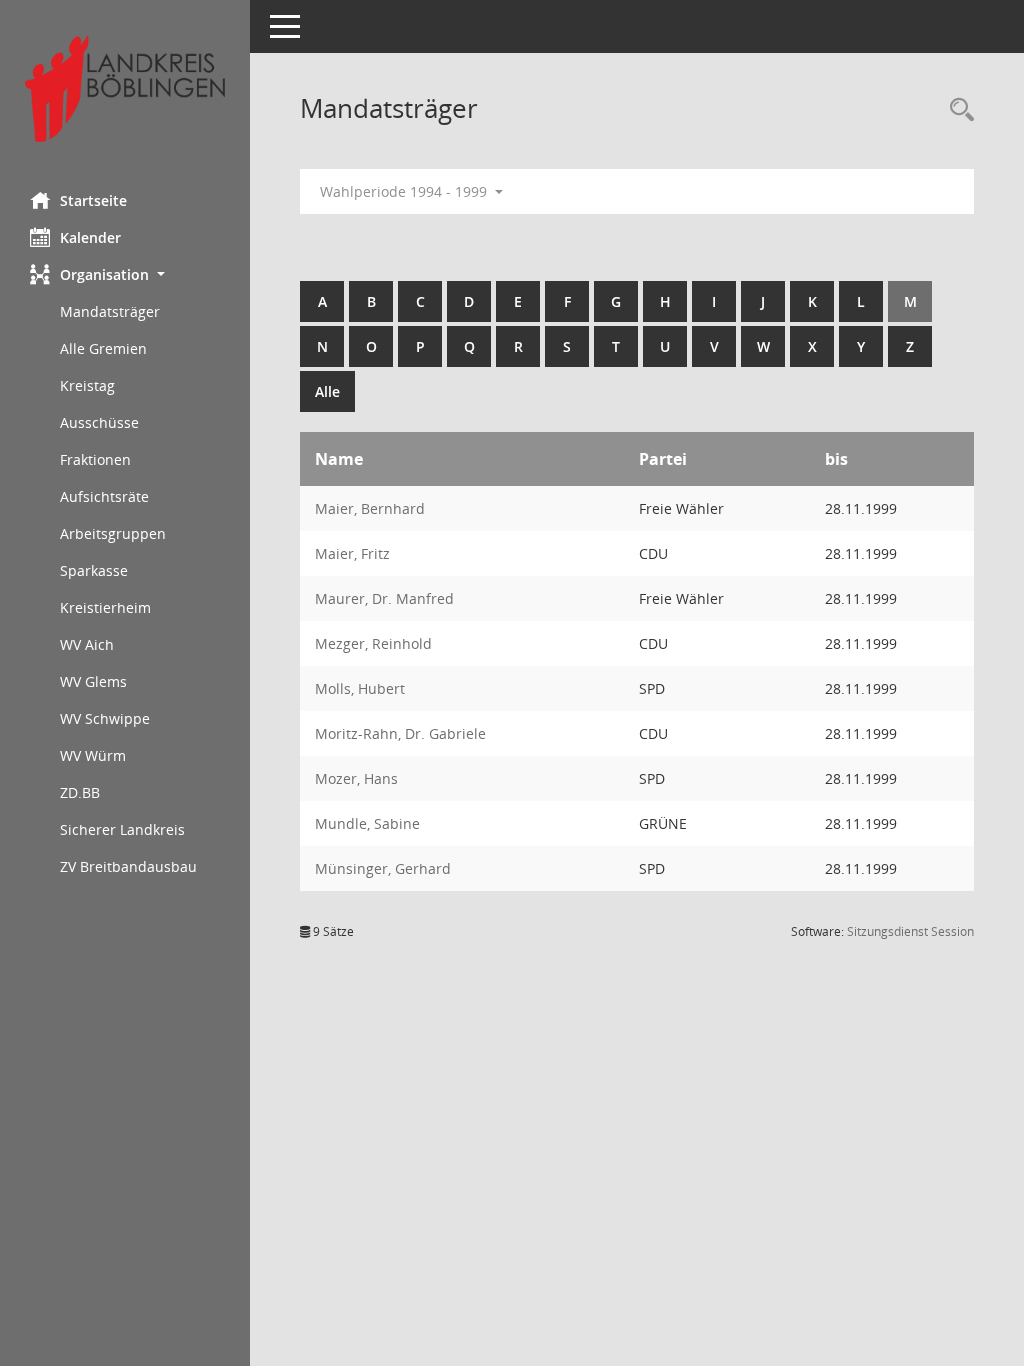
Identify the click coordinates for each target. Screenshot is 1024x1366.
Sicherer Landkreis (122, 829)
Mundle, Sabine (367, 823)
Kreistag (87, 385)
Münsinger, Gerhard (383, 868)
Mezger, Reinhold (373, 643)
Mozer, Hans (356, 778)
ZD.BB (80, 792)
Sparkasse (94, 570)
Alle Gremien (103, 348)
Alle (327, 391)
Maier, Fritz (352, 553)
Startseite (93, 200)
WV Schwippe (105, 718)
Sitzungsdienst (910, 931)
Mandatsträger (110, 311)
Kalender (90, 237)
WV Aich (87, 644)
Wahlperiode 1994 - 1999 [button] (405, 191)
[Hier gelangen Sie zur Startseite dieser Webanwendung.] (125, 88)
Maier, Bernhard (370, 508)
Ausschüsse (99, 422)
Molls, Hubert (360, 688)
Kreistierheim (105, 607)
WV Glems (93, 681)
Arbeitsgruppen (113, 533)
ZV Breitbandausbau (128, 866)
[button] (125, 274)
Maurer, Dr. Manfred (384, 598)
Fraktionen (95, 459)
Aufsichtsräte (104, 496)
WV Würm (93, 755)
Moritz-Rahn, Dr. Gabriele (400, 733)
